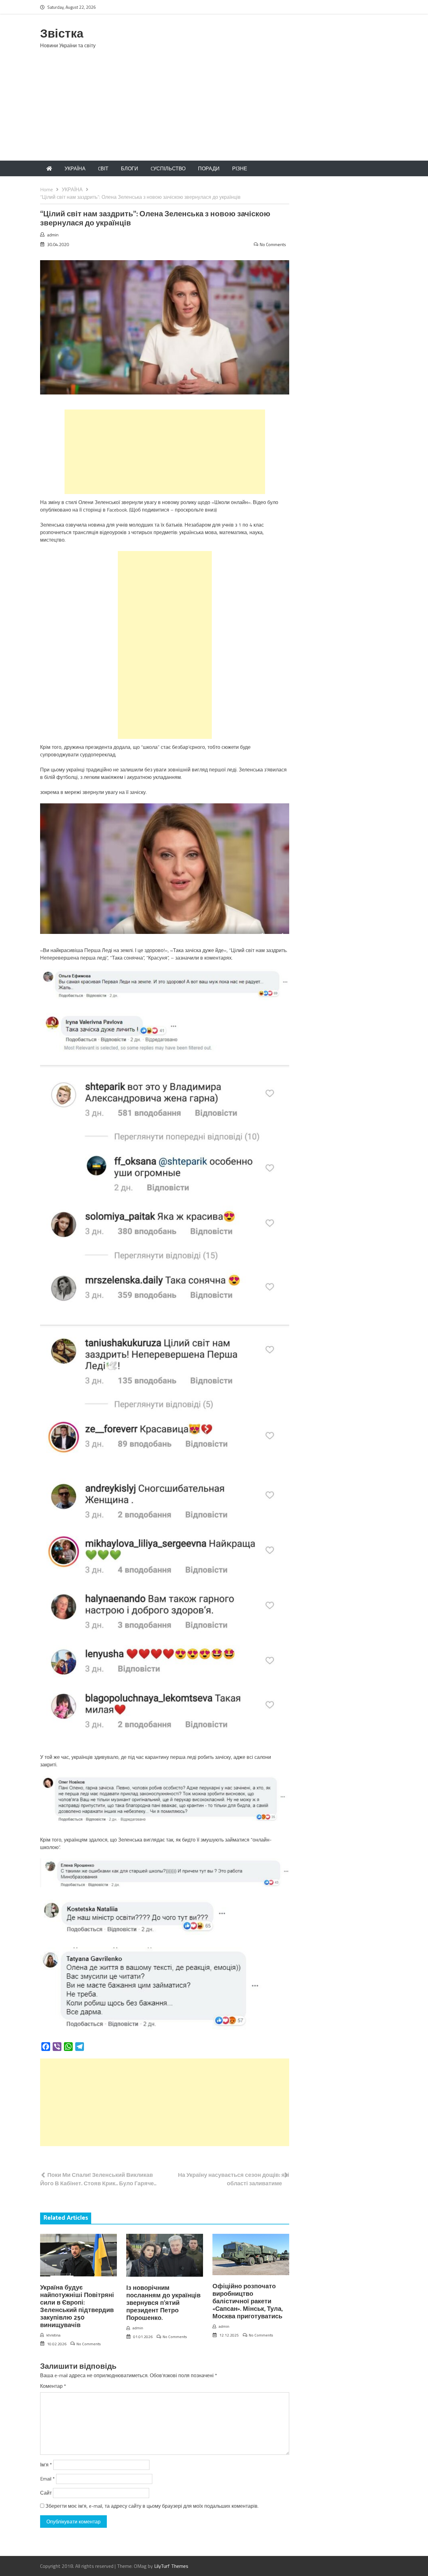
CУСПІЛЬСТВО (168, 168)
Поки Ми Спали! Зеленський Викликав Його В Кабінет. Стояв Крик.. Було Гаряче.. (98, 2179)
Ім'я (46, 2465)
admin (53, 235)
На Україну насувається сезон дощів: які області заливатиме (234, 2179)
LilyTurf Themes (171, 2566)
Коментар (53, 2386)
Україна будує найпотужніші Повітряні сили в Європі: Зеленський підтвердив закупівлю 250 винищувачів (77, 2307)
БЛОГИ (130, 168)
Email (47, 2479)
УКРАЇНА (75, 168)
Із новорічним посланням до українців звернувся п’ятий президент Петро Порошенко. (163, 2303)
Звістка (62, 34)
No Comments (273, 244)
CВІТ (103, 168)
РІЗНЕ (240, 168)
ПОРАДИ (209, 168)
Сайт (46, 2493)
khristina (53, 2335)
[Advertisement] (214, 114)
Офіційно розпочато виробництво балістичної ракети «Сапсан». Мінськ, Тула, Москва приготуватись (248, 2302)
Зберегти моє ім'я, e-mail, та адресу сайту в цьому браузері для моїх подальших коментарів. (152, 2506)
